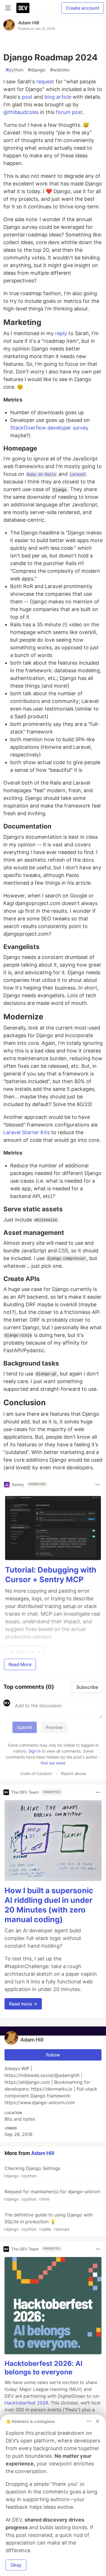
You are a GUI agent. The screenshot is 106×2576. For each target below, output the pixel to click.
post (27, 97)
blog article (58, 97)
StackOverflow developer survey (49, 428)
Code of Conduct (36, 1773)
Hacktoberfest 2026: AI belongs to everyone (44, 2368)
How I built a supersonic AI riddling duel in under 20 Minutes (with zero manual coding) (49, 1905)
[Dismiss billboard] (98, 2421)
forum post (69, 112)
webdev (60, 70)
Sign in (34, 1751)
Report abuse (73, 1773)
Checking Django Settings (32, 2172)
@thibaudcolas (21, 112)
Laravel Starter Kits (27, 1132)
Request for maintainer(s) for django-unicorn (52, 2195)
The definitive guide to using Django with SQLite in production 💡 (48, 2222)
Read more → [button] (23, 2004)
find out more (53, 1763)
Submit (25, 1727)
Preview (54, 1727)
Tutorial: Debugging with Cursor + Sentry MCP (51, 1575)
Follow (53, 2055)
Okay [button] (16, 2565)
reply (61, 333)
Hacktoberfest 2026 (26, 2403)
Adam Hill (29, 23)
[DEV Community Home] (23, 8)
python (15, 70)
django (37, 70)
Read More (20, 1664)
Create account (83, 8)
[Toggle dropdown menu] (98, 1485)
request (45, 82)
